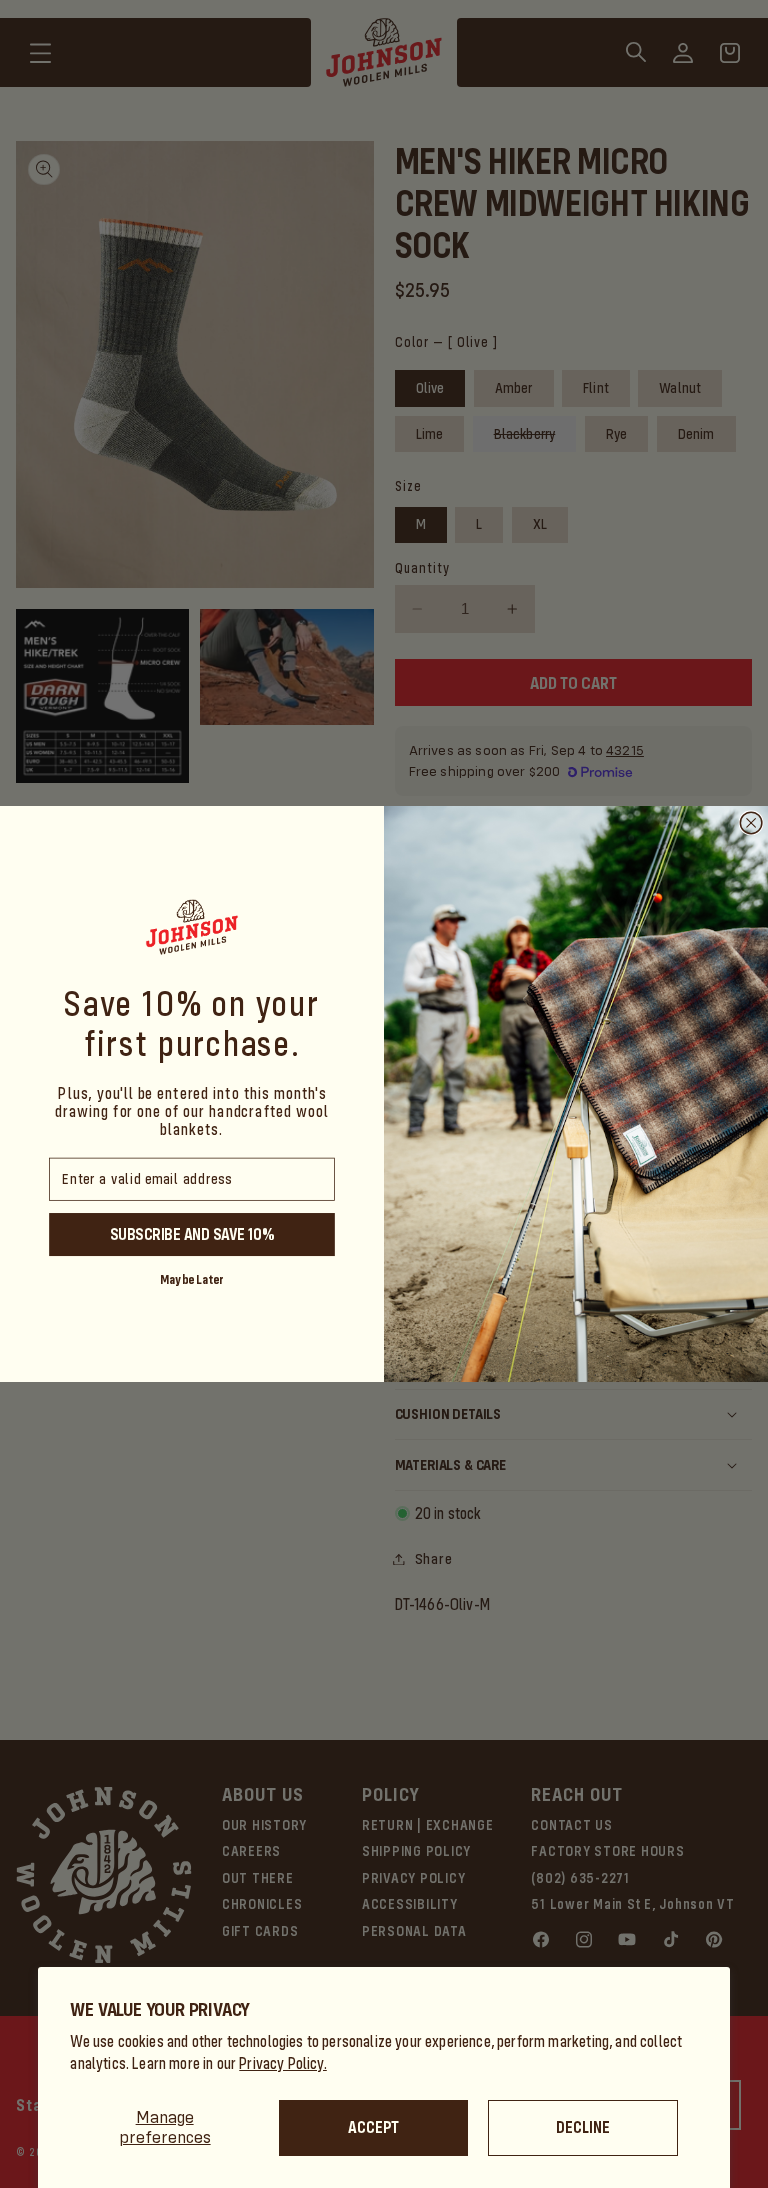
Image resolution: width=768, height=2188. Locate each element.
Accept (373, 2127)
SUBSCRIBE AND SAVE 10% (192, 1234)
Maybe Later (192, 1278)
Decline (583, 2127)
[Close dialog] (751, 823)
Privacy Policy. (283, 2063)
